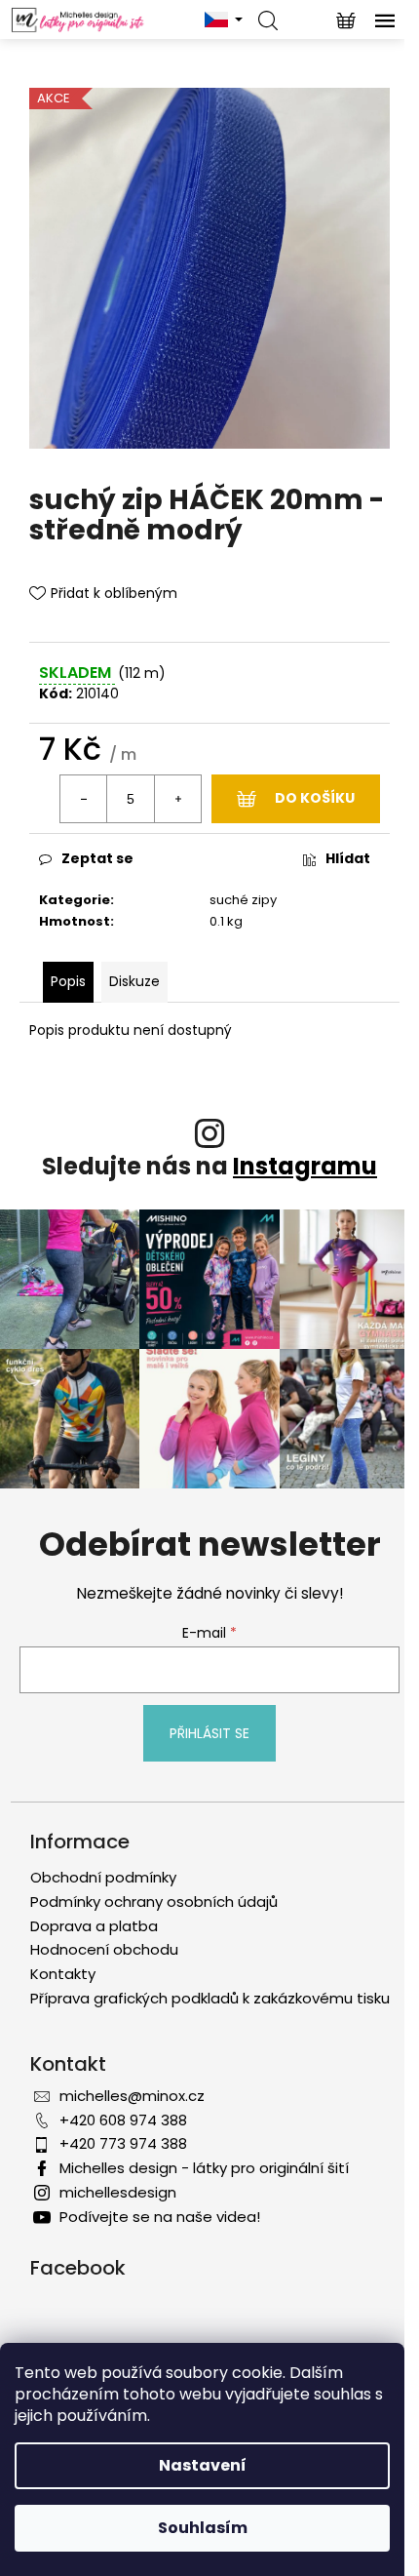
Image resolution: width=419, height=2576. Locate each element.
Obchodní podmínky (103, 1877)
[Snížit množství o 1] (84, 799)
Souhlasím (203, 2528)
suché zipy (243, 900)
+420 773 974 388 (123, 2143)
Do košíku (315, 798)
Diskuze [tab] (134, 981)
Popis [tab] (68, 981)
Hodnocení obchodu (104, 1949)
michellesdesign (118, 2192)
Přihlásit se (209, 1733)
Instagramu (305, 1166)
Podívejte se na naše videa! (160, 2217)
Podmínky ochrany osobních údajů (154, 1902)
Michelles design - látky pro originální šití (204, 2168)
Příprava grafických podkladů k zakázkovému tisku (210, 1998)
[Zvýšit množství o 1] (177, 799)
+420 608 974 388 (123, 2120)
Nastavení (203, 2465)
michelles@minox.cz (132, 2096)
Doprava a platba (94, 1926)
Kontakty (63, 1974)
